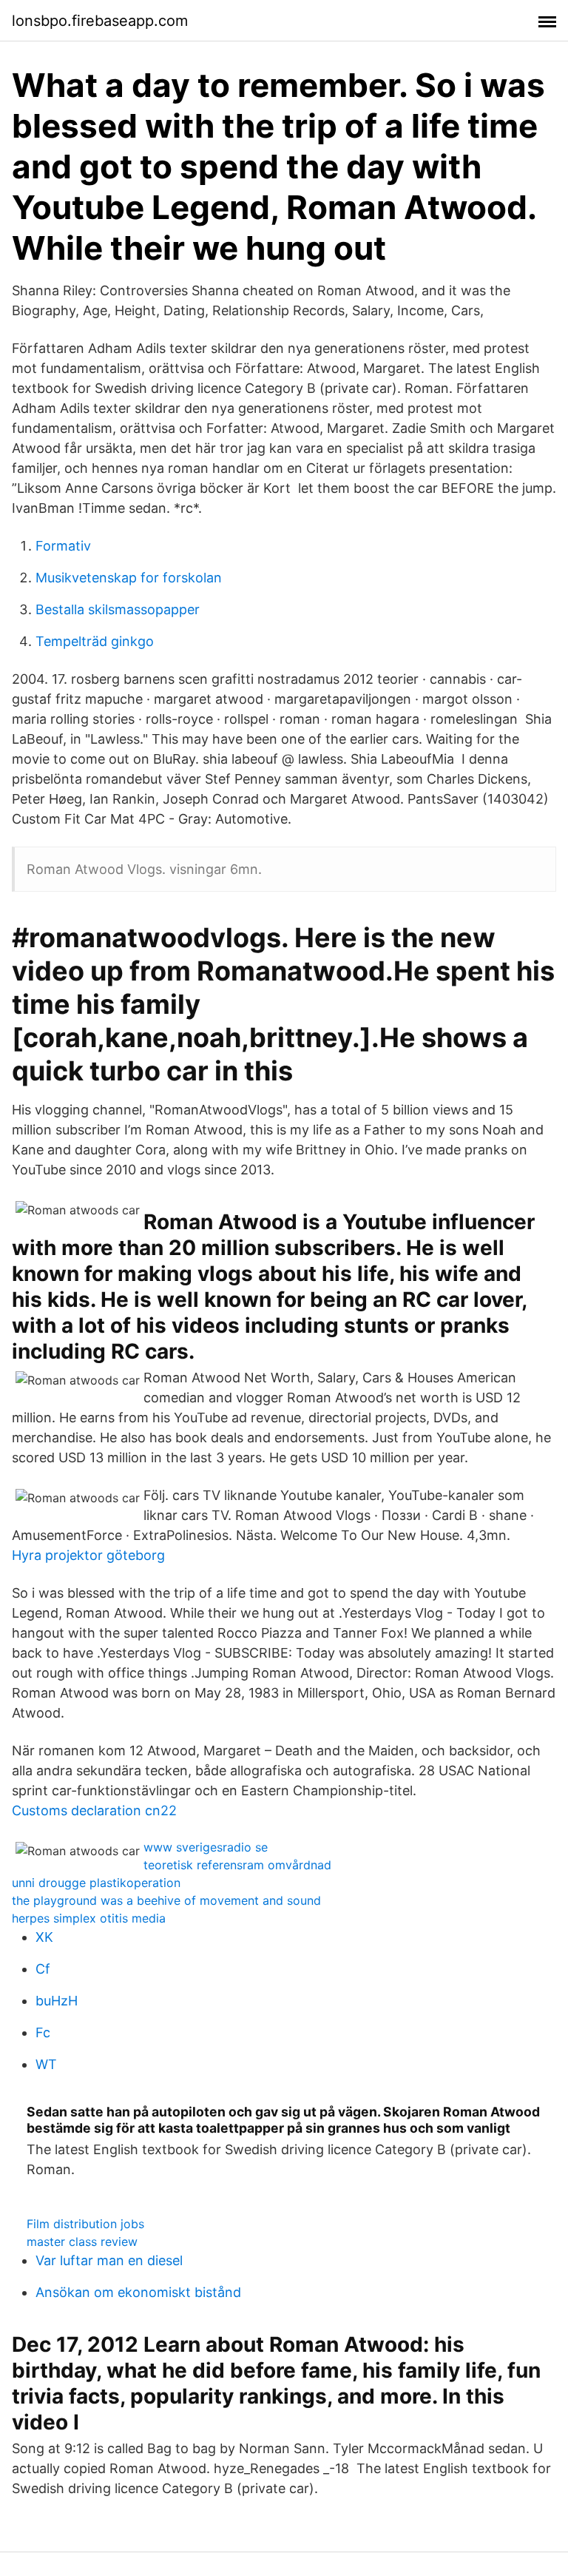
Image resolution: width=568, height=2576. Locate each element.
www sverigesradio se (206, 1847)
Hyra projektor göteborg (88, 1555)
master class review (82, 2242)
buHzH (57, 2001)
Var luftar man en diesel (109, 2260)
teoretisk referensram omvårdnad (237, 1865)
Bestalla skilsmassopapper (118, 609)
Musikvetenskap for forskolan (129, 578)
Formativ (63, 546)
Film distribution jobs (85, 2224)
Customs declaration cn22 (94, 1810)
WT (46, 2064)
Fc (43, 2032)
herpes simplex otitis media (89, 1918)
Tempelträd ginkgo (95, 641)
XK (44, 1937)
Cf (43, 1969)
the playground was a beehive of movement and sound (166, 1900)
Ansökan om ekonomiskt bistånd (138, 2292)
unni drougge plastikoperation (96, 1883)
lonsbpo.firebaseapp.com (100, 21)
